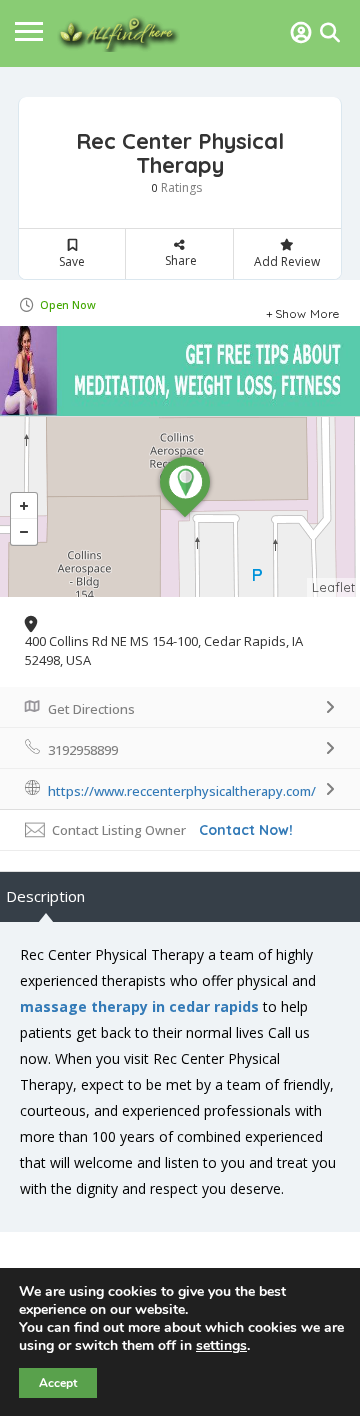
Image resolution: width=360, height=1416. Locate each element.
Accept (58, 1383)
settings (221, 1346)
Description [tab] (45, 896)
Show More (307, 311)
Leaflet (333, 587)
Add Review (287, 261)
